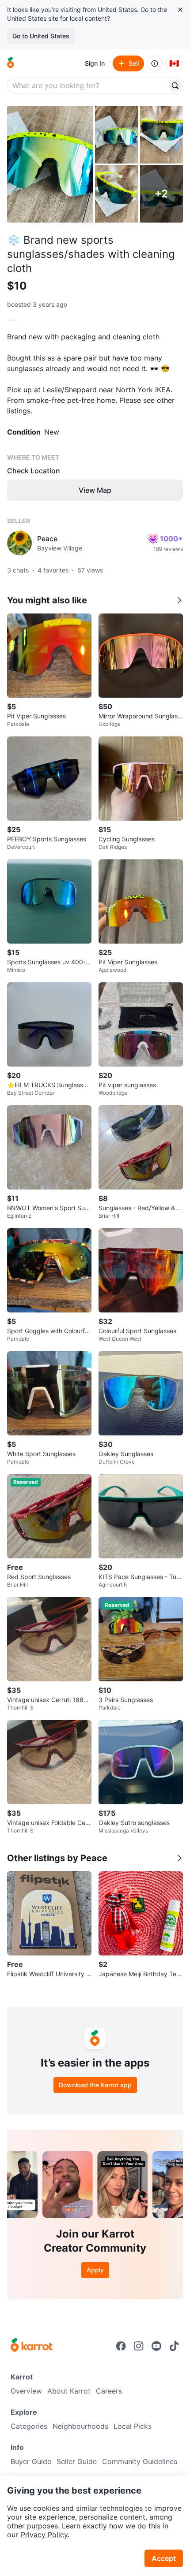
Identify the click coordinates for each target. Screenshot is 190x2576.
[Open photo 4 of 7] (117, 194)
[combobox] (88, 85)
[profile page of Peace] (19, 543)
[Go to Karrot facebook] (121, 2346)
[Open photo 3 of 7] (162, 135)
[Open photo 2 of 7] (117, 135)
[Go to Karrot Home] (32, 2346)
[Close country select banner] (180, 10)
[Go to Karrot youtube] (156, 2346)
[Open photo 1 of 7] (50, 164)
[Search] (175, 85)
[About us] (155, 63)
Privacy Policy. (45, 2535)
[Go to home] (11, 63)
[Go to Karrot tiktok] (174, 2346)
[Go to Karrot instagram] (139, 2346)
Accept (164, 2558)
